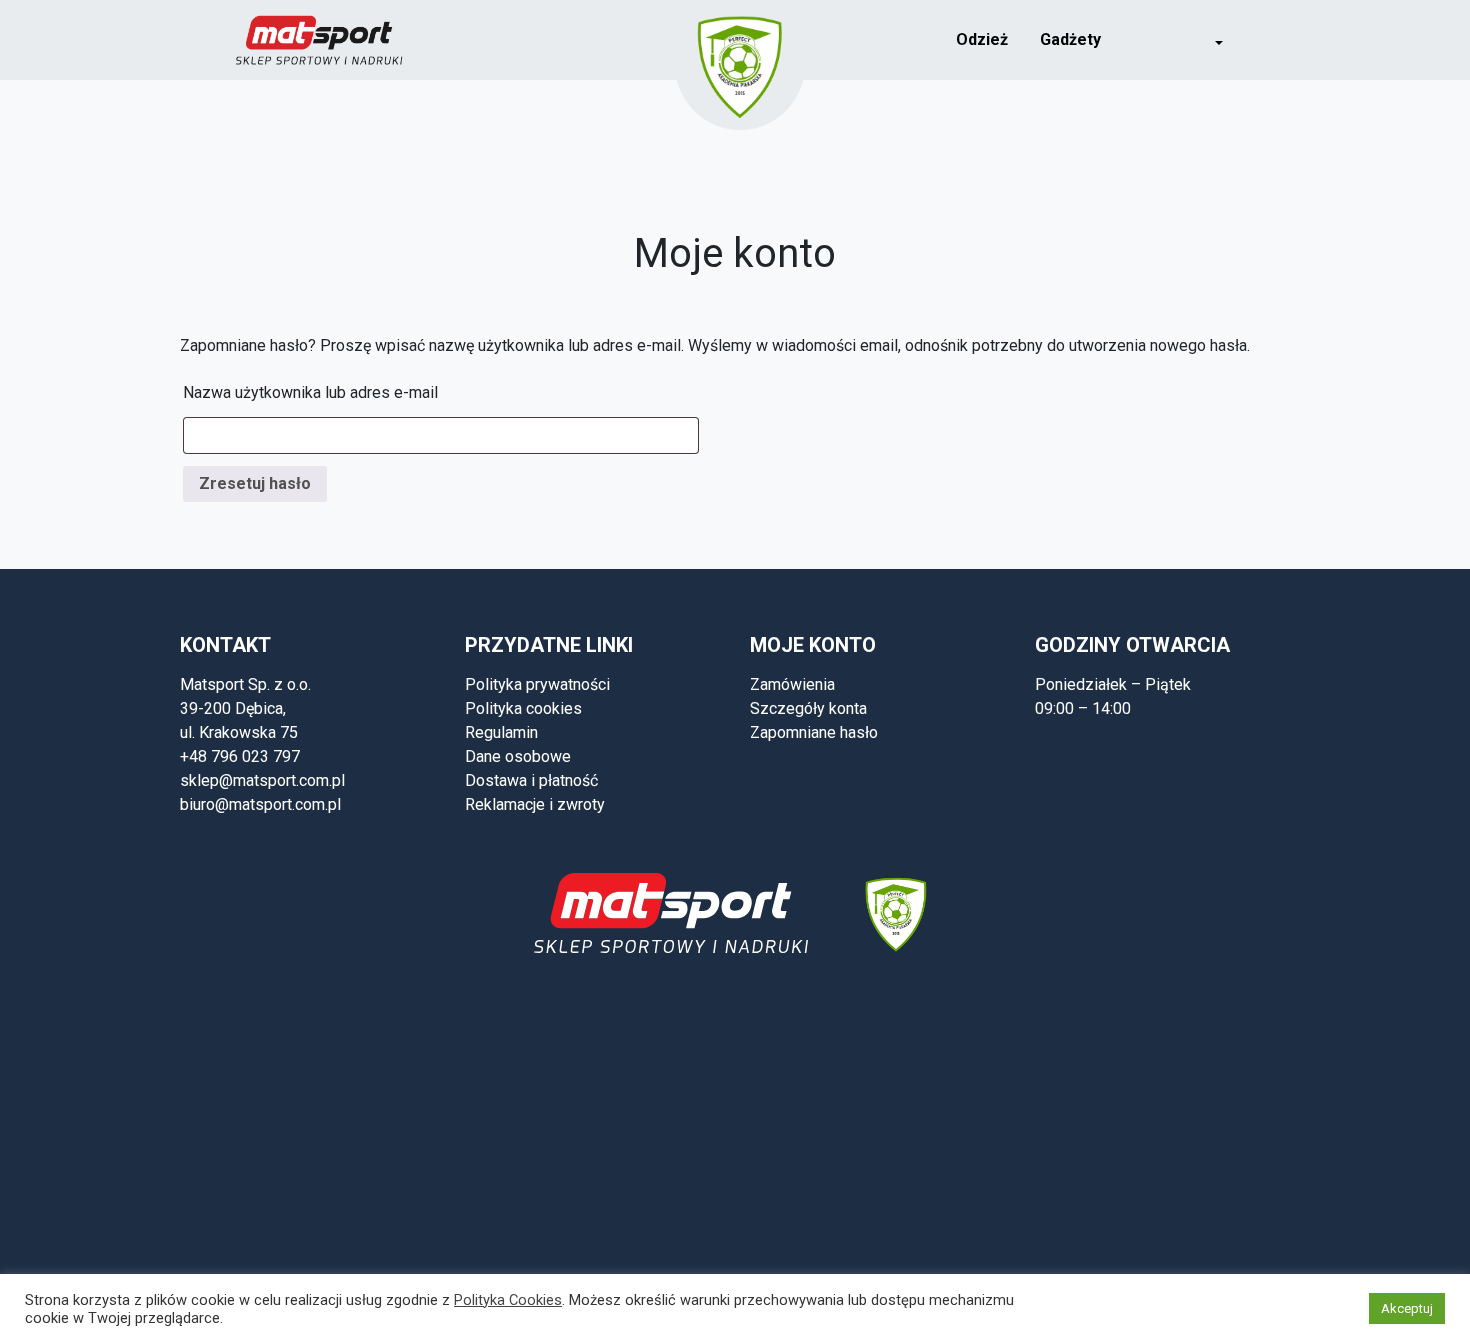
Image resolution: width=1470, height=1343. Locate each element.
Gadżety (1070, 39)
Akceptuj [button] (1407, 1308)
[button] (1205, 40)
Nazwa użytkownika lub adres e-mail (310, 392)
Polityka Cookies (508, 1300)
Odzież (982, 39)
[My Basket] (1266, 38)
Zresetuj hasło (255, 483)
